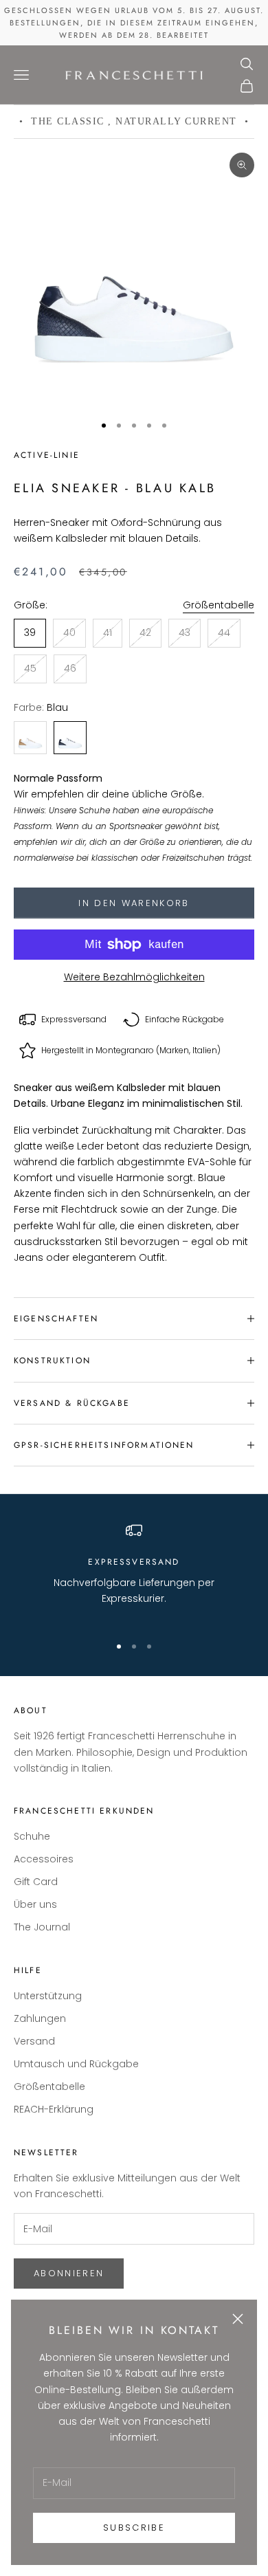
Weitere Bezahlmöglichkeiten (134, 977)
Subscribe (134, 2528)
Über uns (35, 1904)
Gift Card (36, 1882)
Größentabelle (219, 605)
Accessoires (44, 1859)
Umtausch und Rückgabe (76, 2064)
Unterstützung (48, 1996)
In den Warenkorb (134, 903)
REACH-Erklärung (54, 2109)
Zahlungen (40, 2018)
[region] (134, 1572)
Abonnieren (69, 2273)
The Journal (42, 1927)
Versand (34, 2041)
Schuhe (32, 1836)
